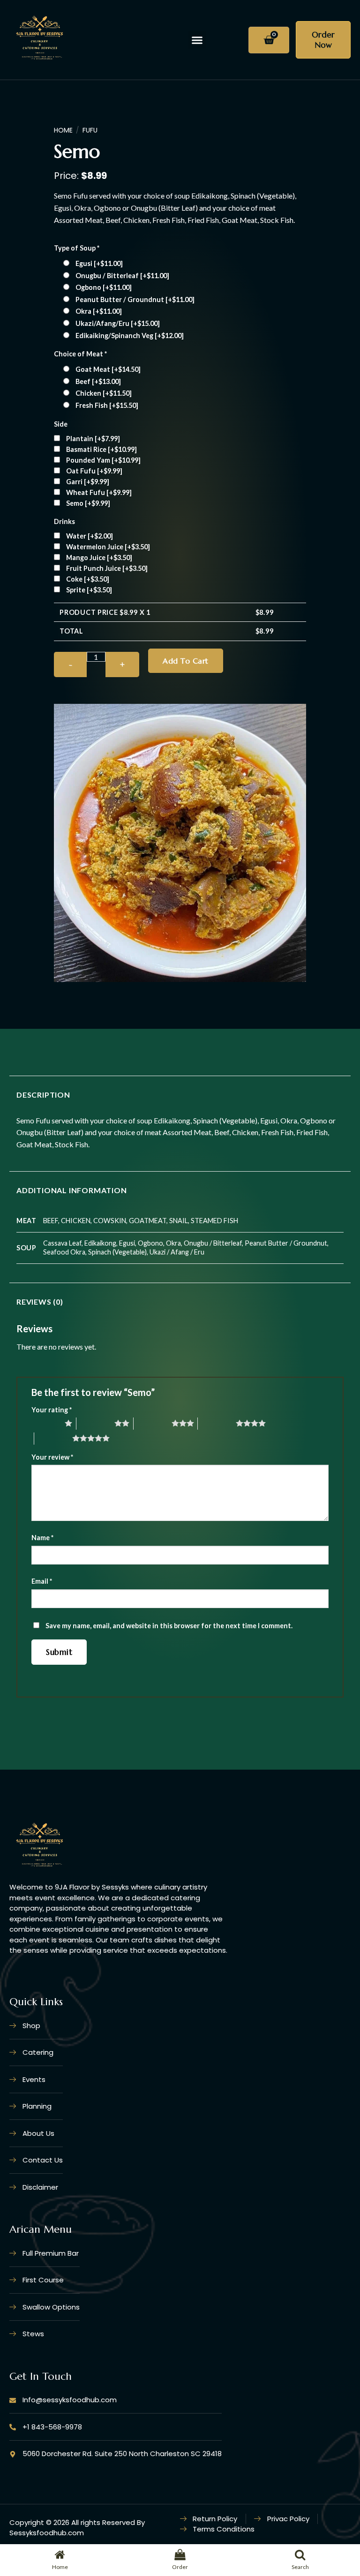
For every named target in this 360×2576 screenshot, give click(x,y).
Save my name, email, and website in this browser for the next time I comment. (169, 1626)
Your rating (52, 1410)
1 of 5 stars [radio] (46, 1423)
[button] (197, 40)
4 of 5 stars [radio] (217, 1423)
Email (42, 1581)
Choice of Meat (80, 354)
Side (61, 424)
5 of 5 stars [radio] (53, 1438)
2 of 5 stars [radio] (95, 1423)
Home (63, 130)
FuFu (90, 130)
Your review (52, 1457)
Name (42, 1538)
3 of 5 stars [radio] (153, 1423)
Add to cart (185, 661)
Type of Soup (77, 248)
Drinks (64, 521)
